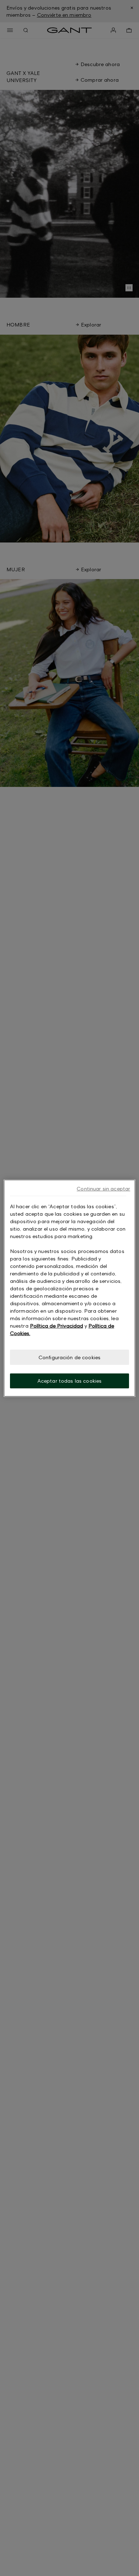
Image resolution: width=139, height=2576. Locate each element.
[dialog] (70, 1288)
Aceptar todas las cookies (70, 1381)
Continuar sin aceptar (103, 1188)
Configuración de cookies (69, 1357)
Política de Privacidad (56, 1325)
